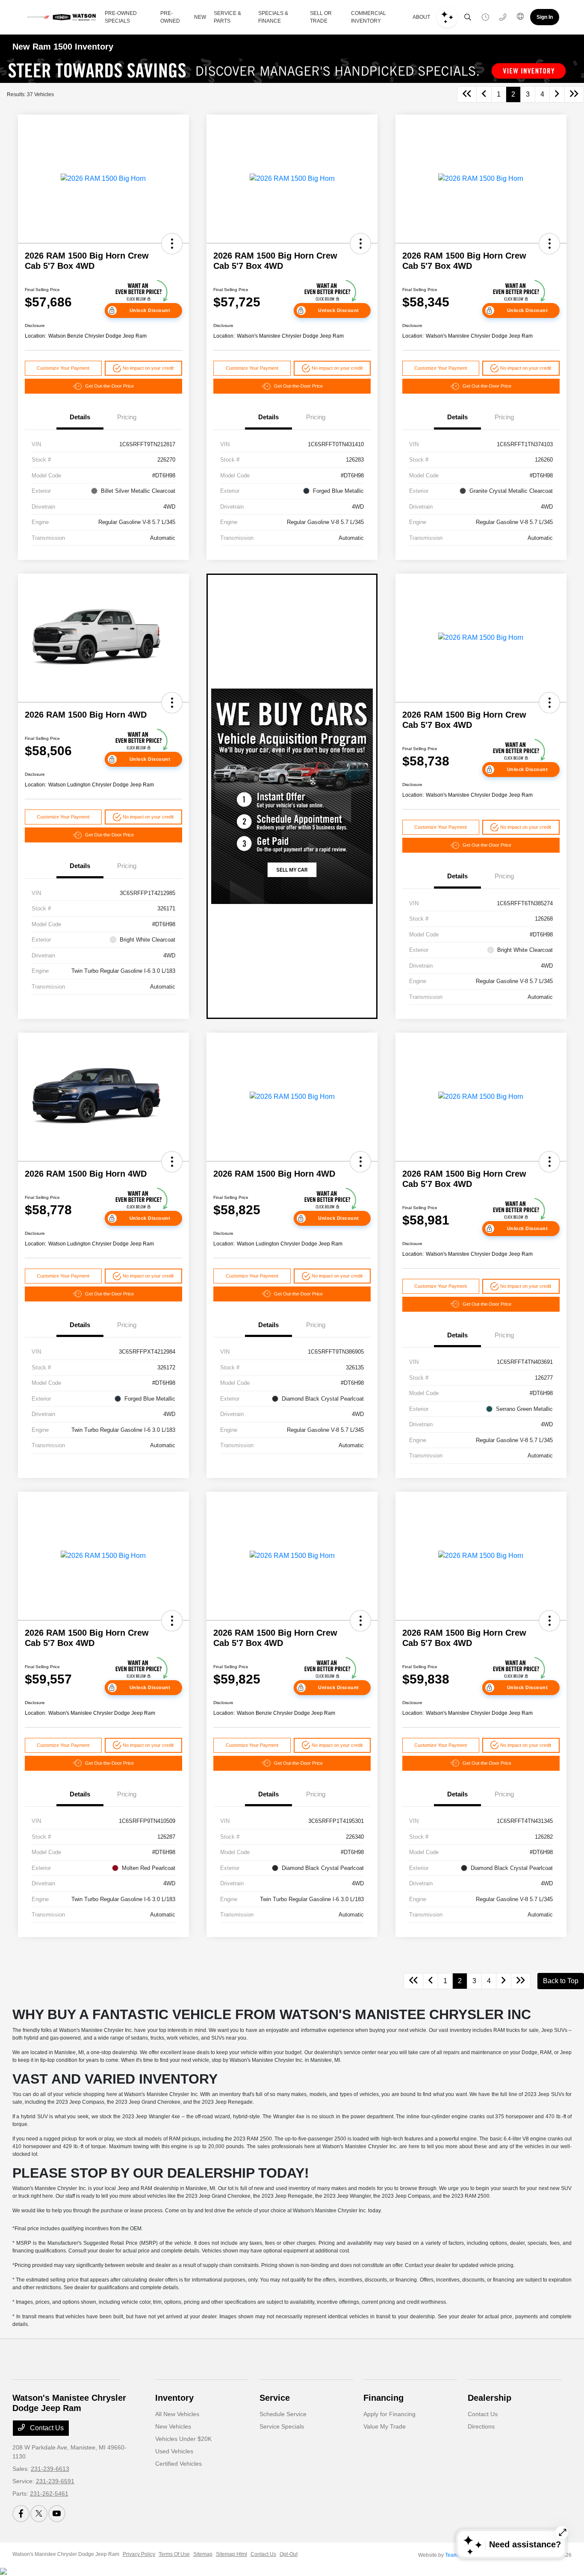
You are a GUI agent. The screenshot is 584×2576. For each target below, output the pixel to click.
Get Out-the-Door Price (109, 386)
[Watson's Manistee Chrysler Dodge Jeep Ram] (62, 17)
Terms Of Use (174, 2554)
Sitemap (203, 2554)
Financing (383, 2398)
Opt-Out (289, 2554)
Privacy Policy (139, 2554)
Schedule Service (283, 2414)
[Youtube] (57, 2514)
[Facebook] (21, 2514)
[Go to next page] (557, 94)
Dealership (490, 2398)
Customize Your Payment (63, 368)
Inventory (174, 2398)
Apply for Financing (389, 2414)
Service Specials (282, 2426)
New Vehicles (173, 2426)
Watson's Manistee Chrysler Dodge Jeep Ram (66, 2554)
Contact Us (46, 2428)
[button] (172, 244)
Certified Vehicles (178, 2464)
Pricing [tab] (127, 417)
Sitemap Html (232, 2554)
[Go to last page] (574, 94)
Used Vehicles (174, 2451)
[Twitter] (39, 2514)
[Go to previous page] (484, 94)
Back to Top (561, 1981)
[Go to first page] (467, 94)
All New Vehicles (177, 2414)
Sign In (545, 17)
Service (275, 2398)
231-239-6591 (55, 2481)
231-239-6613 (50, 2469)
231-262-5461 (49, 2494)
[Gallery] (292, 71)
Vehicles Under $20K (183, 2439)
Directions (481, 2426)
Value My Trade (385, 2426)
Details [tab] (80, 417)
